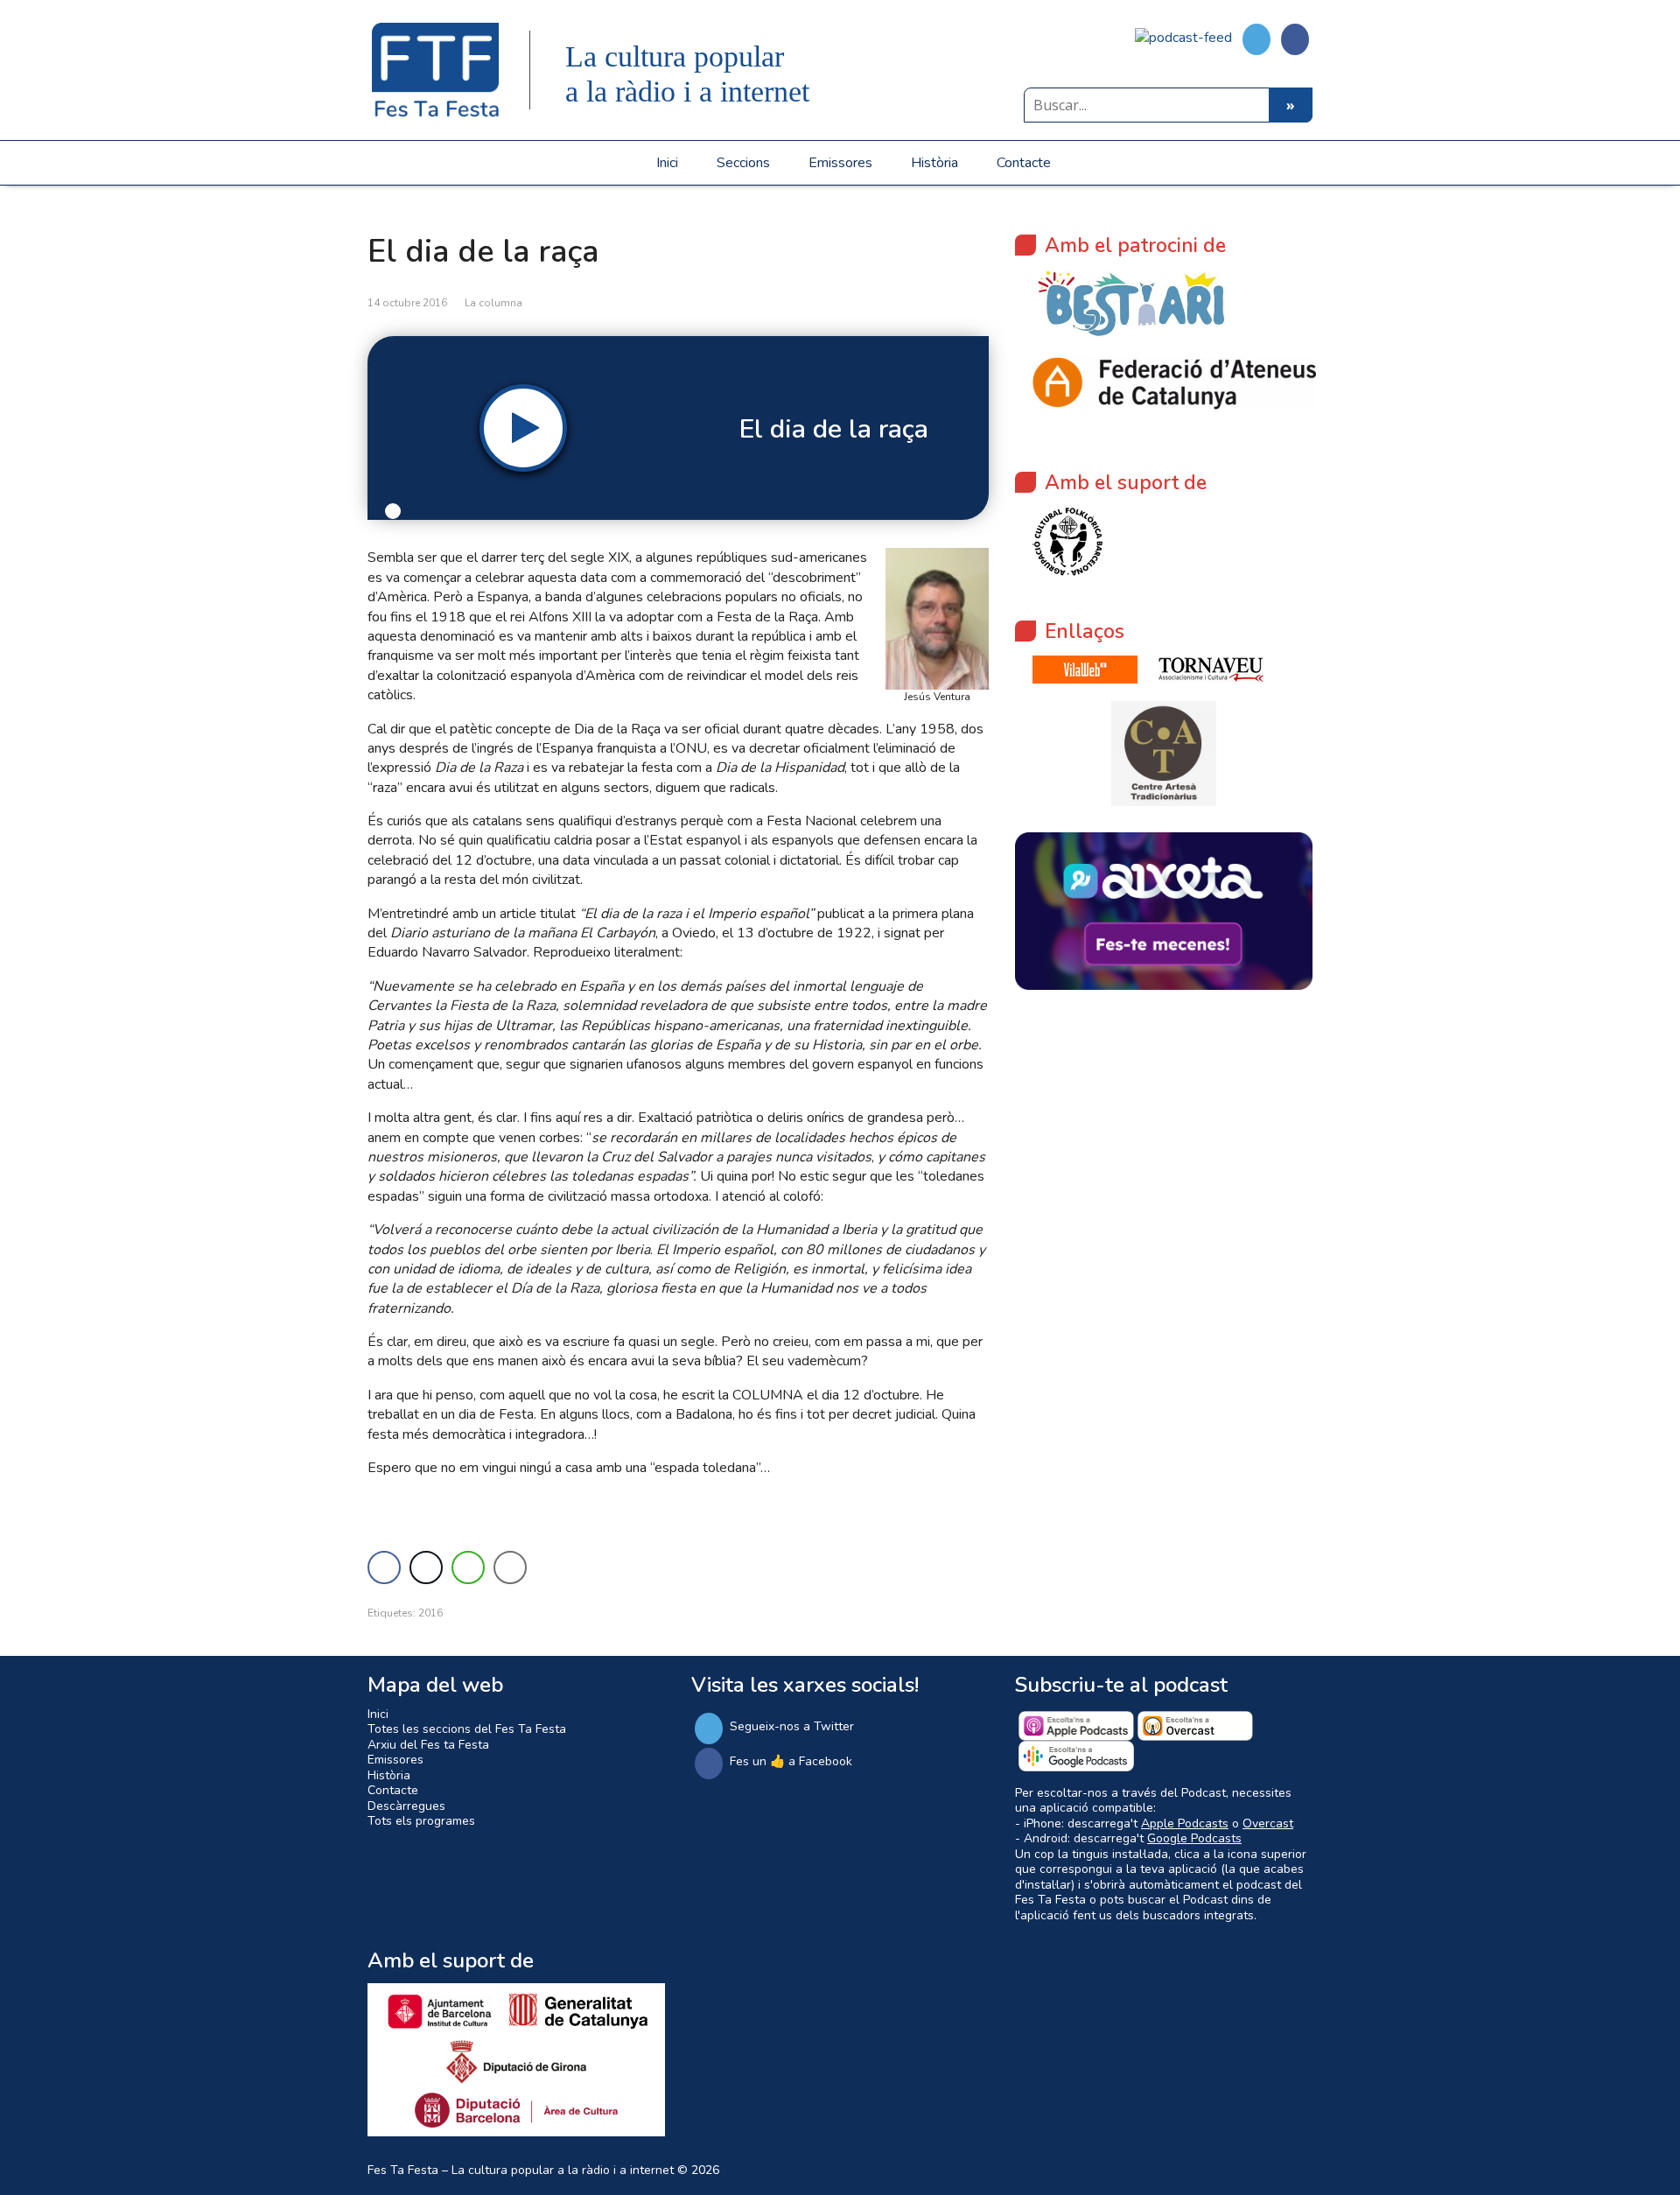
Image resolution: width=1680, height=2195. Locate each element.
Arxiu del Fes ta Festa (428, 1745)
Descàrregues (406, 1806)
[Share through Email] (510, 1567)
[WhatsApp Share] (468, 1567)
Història (934, 163)
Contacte (1024, 163)
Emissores (840, 163)
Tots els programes (421, 1821)
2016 (430, 1613)
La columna (493, 303)
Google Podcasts (1194, 1838)
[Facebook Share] (384, 1567)
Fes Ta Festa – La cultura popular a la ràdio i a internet (521, 2170)
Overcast (1268, 1823)
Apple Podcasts (1185, 1823)
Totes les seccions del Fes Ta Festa (467, 1729)
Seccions (743, 163)
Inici (667, 163)
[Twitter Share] (426, 1567)
